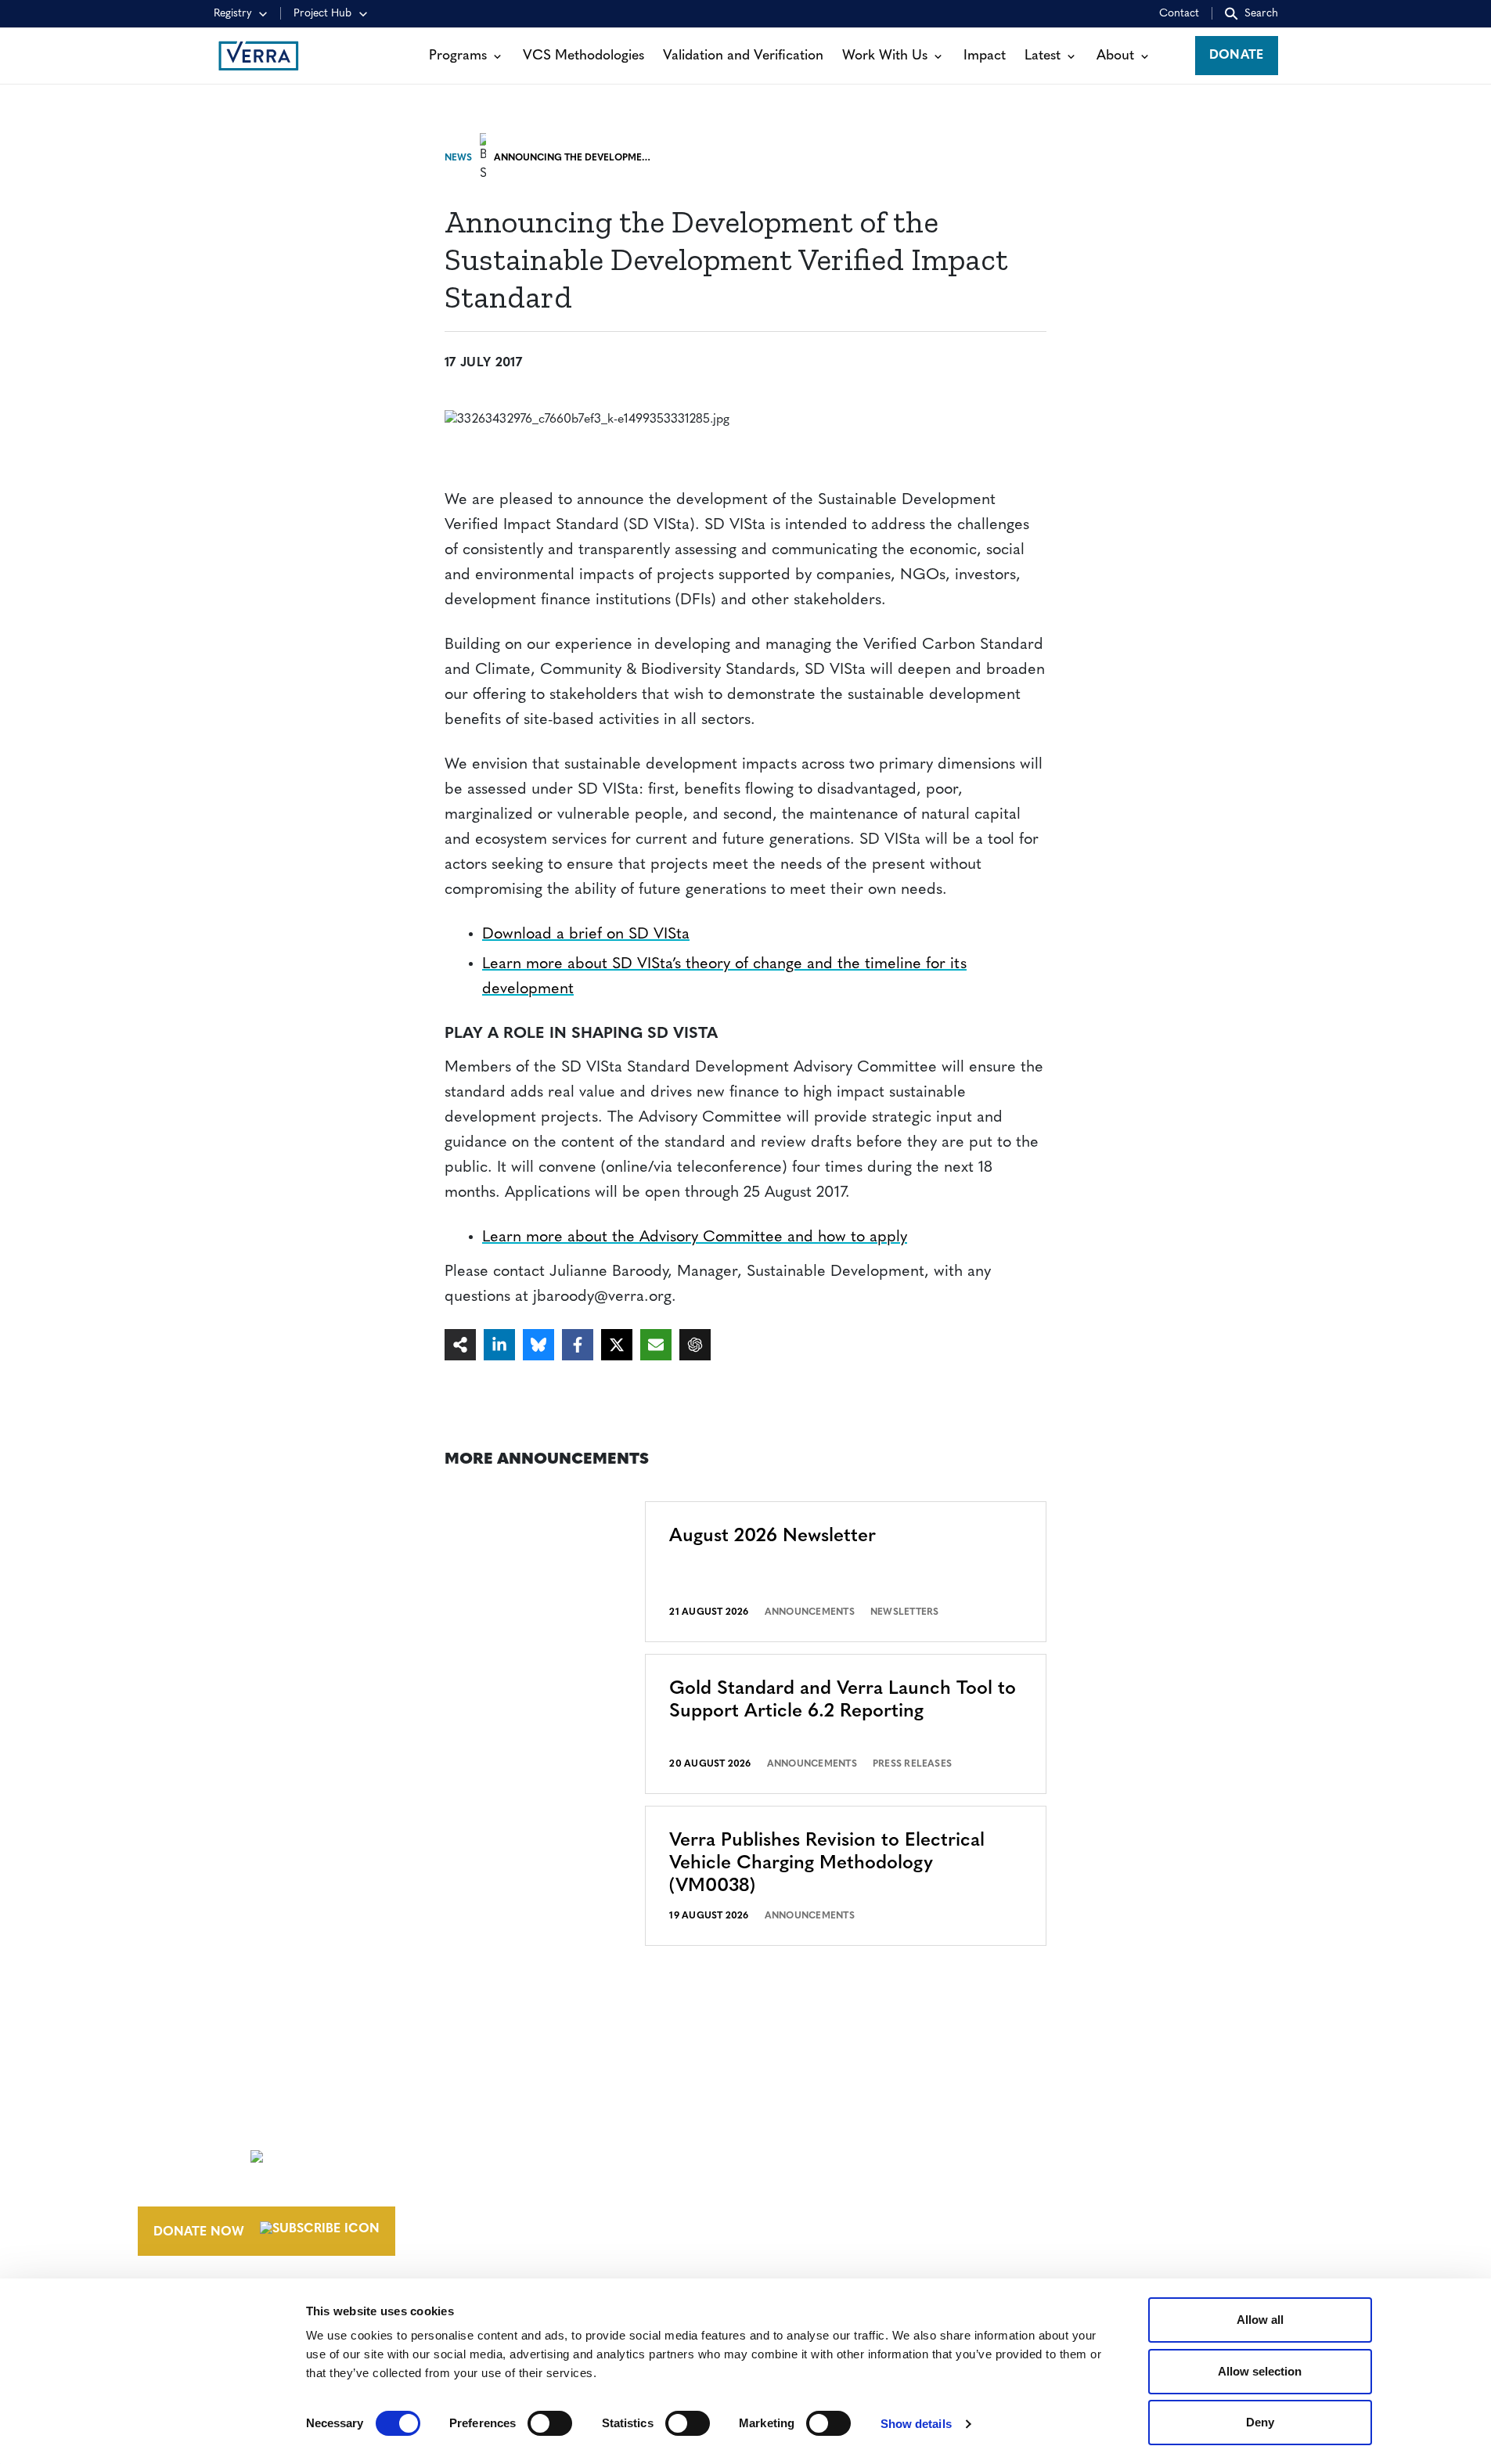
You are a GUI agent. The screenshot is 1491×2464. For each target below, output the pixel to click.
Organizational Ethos (870, 2211)
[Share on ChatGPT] (695, 1345)
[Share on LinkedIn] (499, 1345)
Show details (916, 2424)
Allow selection (1260, 2371)
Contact (1179, 14)
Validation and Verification (743, 56)
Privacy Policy (1082, 2182)
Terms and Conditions (1110, 2124)
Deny (1260, 2422)
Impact (985, 56)
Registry (233, 14)
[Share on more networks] (460, 1345)
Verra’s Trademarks (858, 2182)
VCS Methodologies (583, 56)
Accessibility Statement (1114, 2153)
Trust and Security (1098, 2211)
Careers (817, 2153)
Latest (1043, 56)
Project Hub (322, 14)
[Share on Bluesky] (538, 1345)
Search (1261, 14)
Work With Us (885, 56)
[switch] (550, 2423)
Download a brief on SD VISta (586, 935)
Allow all (1260, 2320)
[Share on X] (617, 1345)
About (1115, 56)
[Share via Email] (656, 1345)
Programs (458, 56)
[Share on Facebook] (578, 1345)
